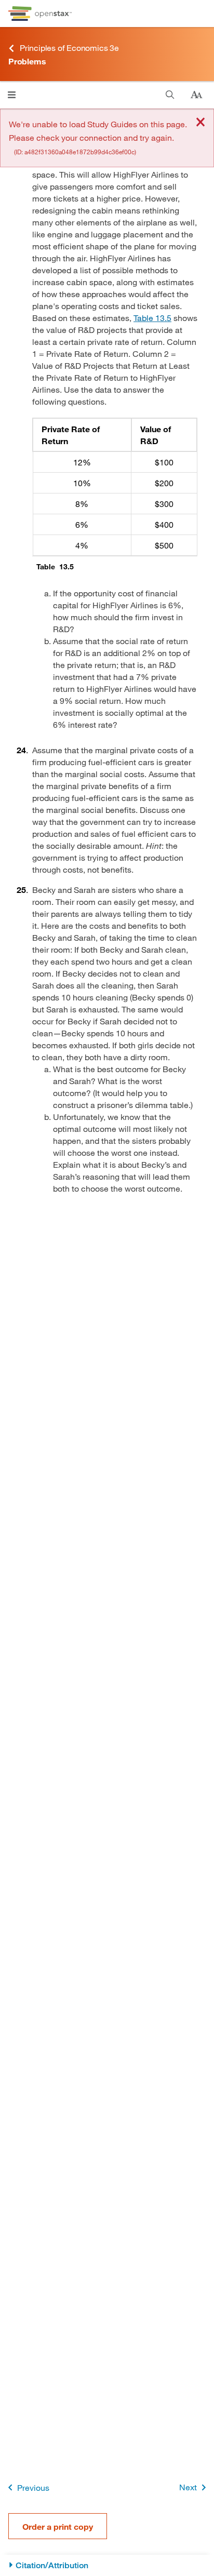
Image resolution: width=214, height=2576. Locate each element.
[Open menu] (12, 95)
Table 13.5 (152, 318)
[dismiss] (200, 123)
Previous (33, 2487)
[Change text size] (196, 95)
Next (188, 2487)
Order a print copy (58, 2526)
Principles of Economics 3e (69, 48)
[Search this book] (170, 95)
